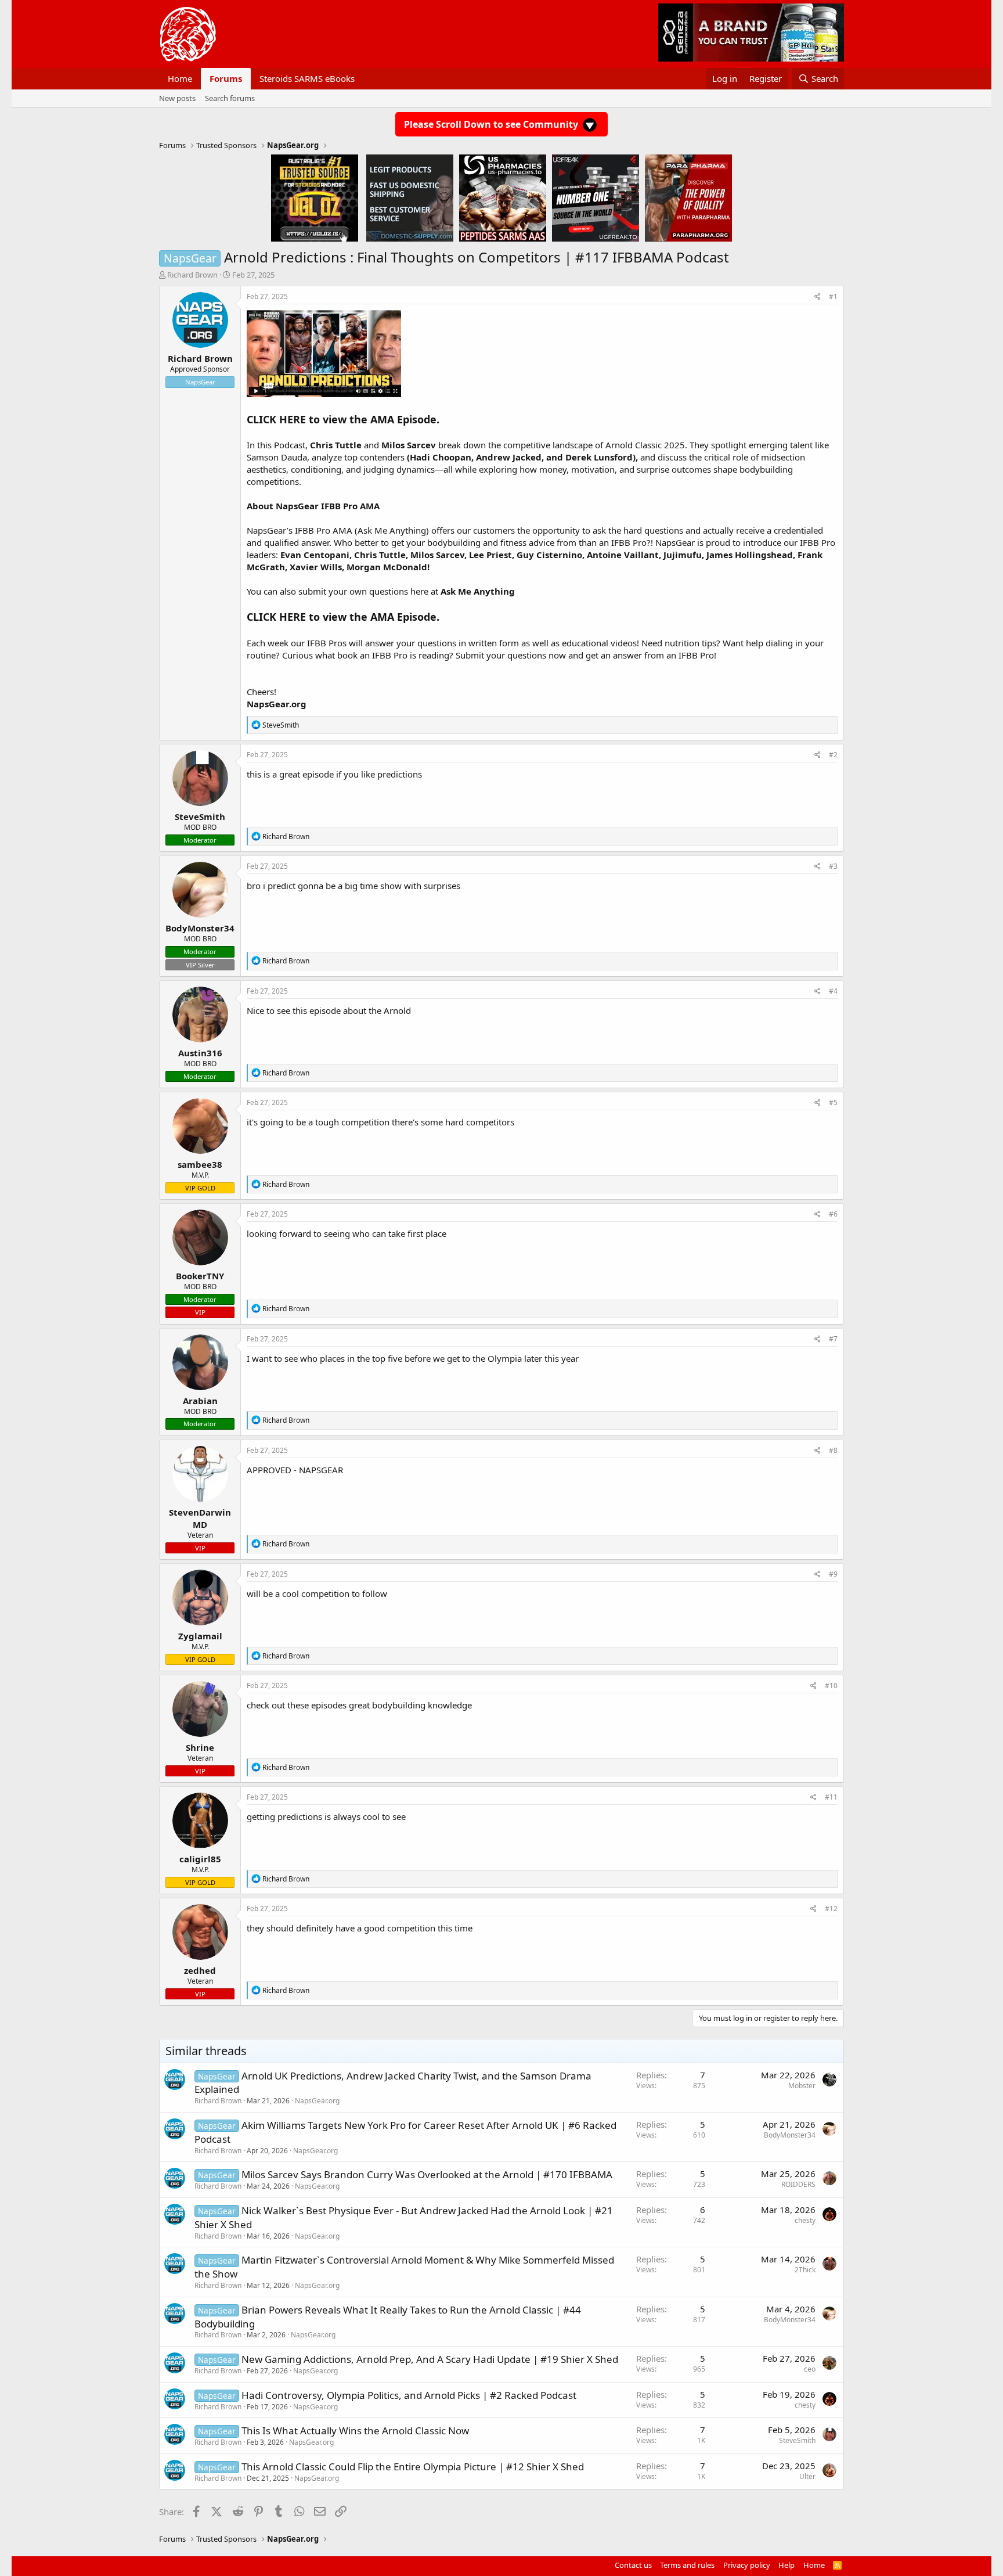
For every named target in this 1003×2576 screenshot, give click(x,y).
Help (786, 2565)
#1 (833, 296)
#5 (833, 1102)
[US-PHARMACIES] (503, 197)
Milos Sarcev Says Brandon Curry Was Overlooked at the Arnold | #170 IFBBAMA (427, 2174)
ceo (810, 2369)
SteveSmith (797, 2440)
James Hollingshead (750, 555)
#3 (833, 866)
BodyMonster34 (790, 2135)
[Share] (818, 297)
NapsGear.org (317, 2101)
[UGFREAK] (596, 197)
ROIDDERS (798, 2184)
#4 (833, 991)
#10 (831, 1685)
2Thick (805, 2270)
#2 (833, 755)
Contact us (633, 2565)
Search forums (230, 98)
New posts (177, 98)
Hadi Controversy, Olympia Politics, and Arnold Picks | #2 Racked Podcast (409, 2395)
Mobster (802, 2086)
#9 (833, 1574)
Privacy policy (747, 2565)
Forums (226, 78)
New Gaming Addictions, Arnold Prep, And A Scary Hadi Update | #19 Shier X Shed (430, 2359)
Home (180, 78)
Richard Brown (192, 275)
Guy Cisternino (549, 555)
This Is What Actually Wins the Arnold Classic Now (355, 2431)
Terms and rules (687, 2565)
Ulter (807, 2476)
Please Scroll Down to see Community (492, 124)
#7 (833, 1339)
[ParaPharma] (688, 197)
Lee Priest (490, 555)
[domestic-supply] (410, 197)
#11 (831, 1797)
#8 (833, 1450)
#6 (833, 1214)
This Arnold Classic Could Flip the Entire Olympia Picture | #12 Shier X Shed (413, 2467)
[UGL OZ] (315, 197)
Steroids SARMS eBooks (307, 78)
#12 (831, 1908)
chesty (805, 2220)
